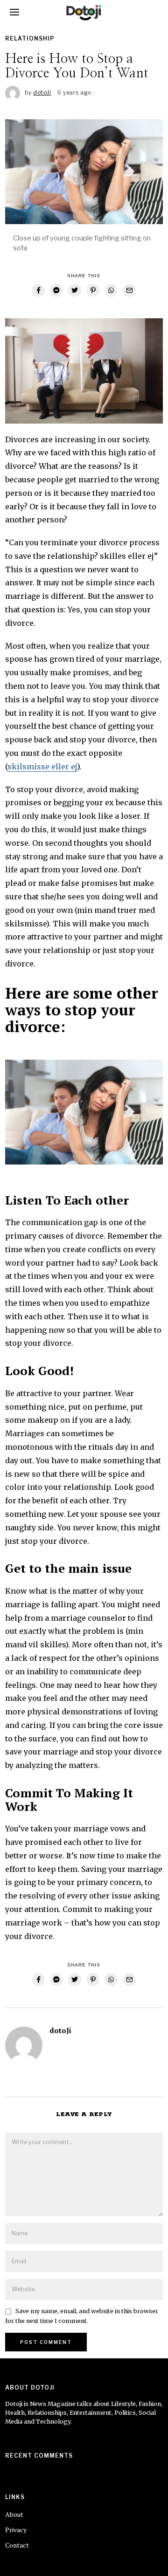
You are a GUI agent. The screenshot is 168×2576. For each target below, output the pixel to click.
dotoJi (60, 2030)
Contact (17, 2545)
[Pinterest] (93, 290)
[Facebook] (38, 290)
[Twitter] (75, 290)
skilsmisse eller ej (42, 767)
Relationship (30, 38)
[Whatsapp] (111, 290)
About (14, 2514)
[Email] (129, 290)
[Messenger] (56, 290)
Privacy (16, 2530)
